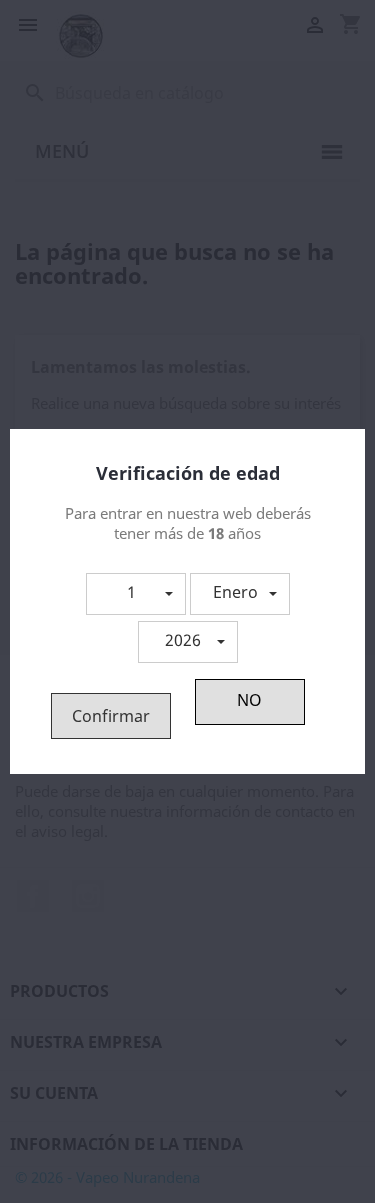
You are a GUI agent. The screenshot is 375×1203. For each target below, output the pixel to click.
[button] (136, 594)
